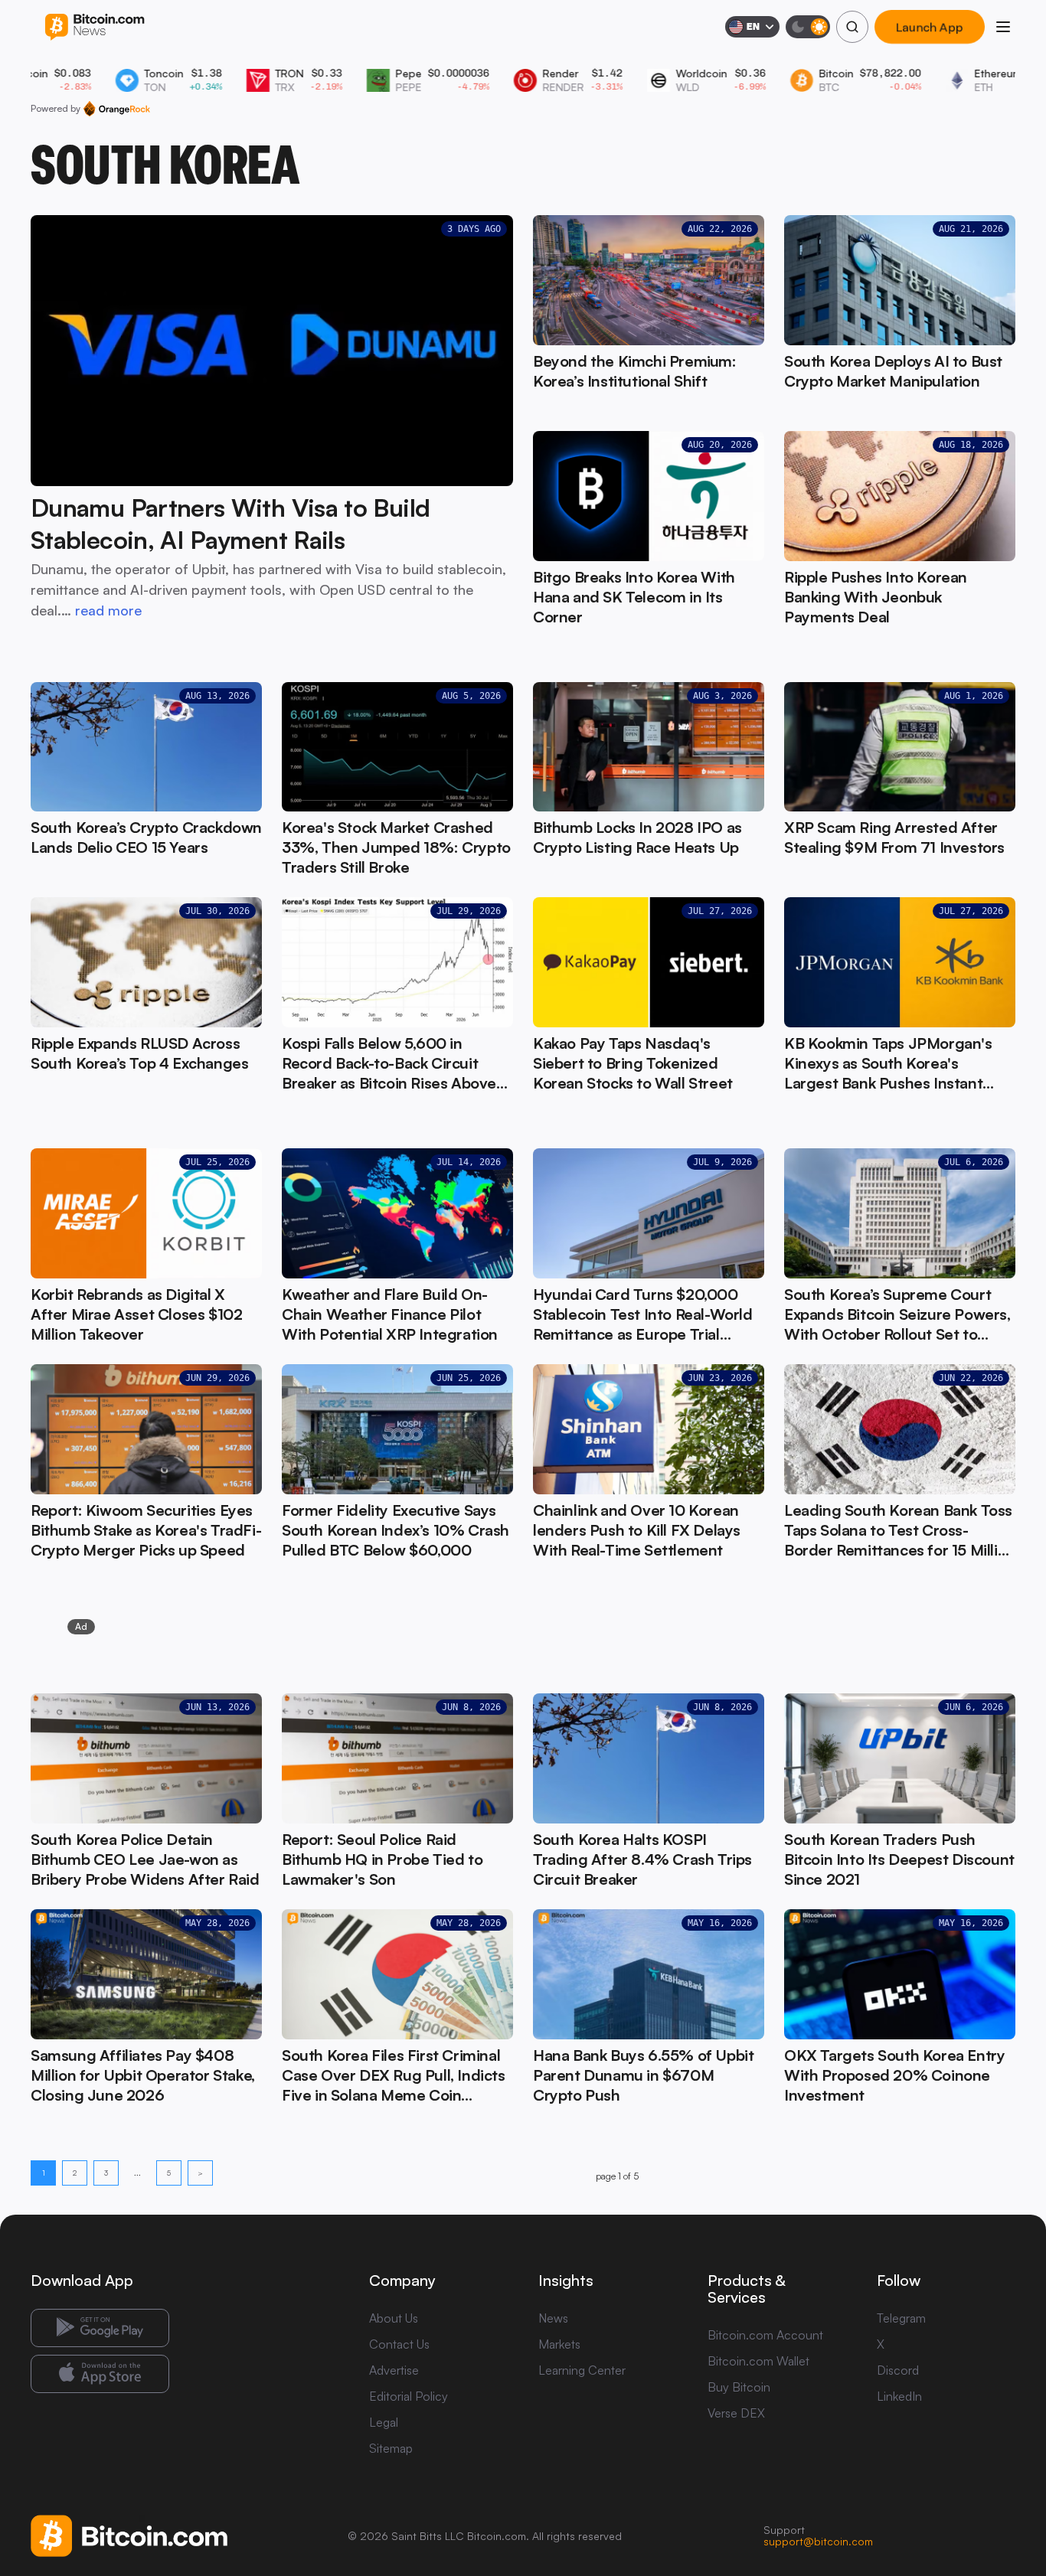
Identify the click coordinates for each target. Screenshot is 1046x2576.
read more (108, 610)
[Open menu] (1003, 27)
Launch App (930, 27)
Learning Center (582, 2370)
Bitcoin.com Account (765, 2335)
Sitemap (391, 2448)
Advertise (394, 2370)
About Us (394, 2318)
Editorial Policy (409, 2396)
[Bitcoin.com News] (95, 27)
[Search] (852, 27)
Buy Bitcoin (739, 2387)
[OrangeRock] (117, 109)
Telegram (901, 2318)
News (553, 2318)
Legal (384, 2422)
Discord (898, 2370)
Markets (559, 2344)
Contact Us (399, 2344)
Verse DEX (736, 2413)
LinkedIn (899, 2396)
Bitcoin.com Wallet (758, 2361)
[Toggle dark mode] (808, 27)
